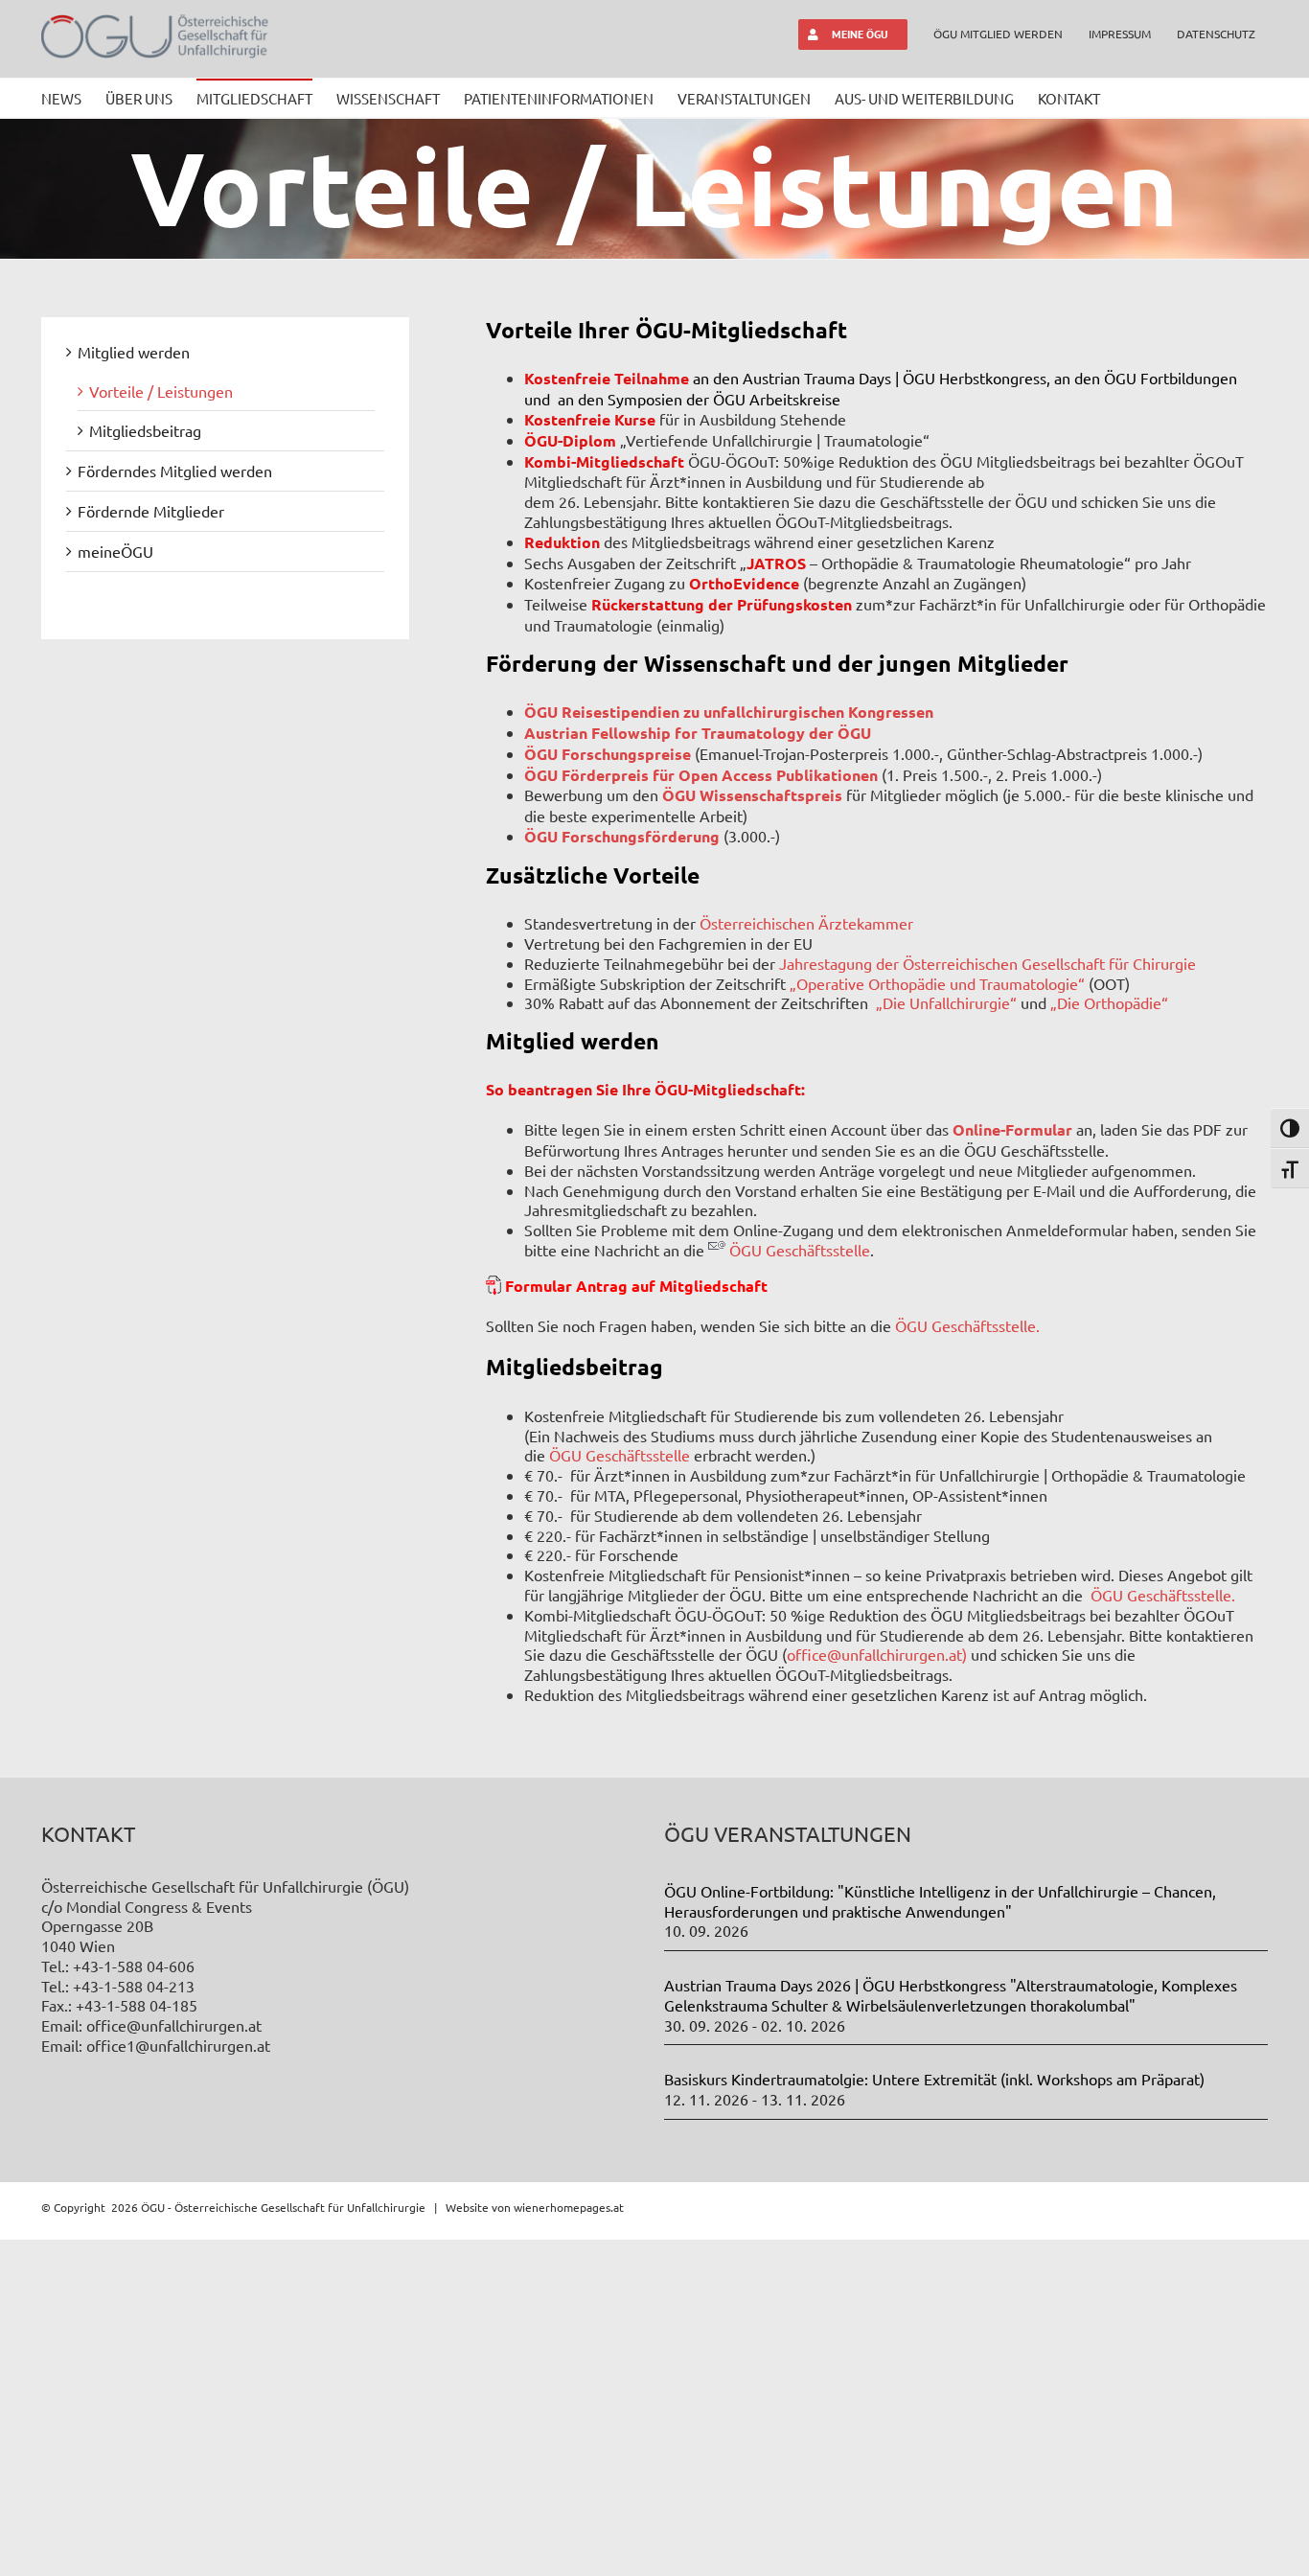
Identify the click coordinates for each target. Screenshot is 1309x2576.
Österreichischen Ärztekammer (806, 923)
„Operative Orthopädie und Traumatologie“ (937, 983)
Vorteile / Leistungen (161, 391)
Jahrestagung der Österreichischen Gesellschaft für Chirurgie (987, 963)
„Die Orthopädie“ (1109, 1002)
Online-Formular (1012, 1129)
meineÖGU (115, 551)
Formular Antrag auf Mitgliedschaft (636, 1286)
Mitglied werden (134, 352)
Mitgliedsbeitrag (145, 430)
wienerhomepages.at (569, 2207)
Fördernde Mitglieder (151, 511)
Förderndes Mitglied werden (175, 471)
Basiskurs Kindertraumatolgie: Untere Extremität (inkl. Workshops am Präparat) (934, 2079)
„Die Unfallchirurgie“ (946, 1002)
